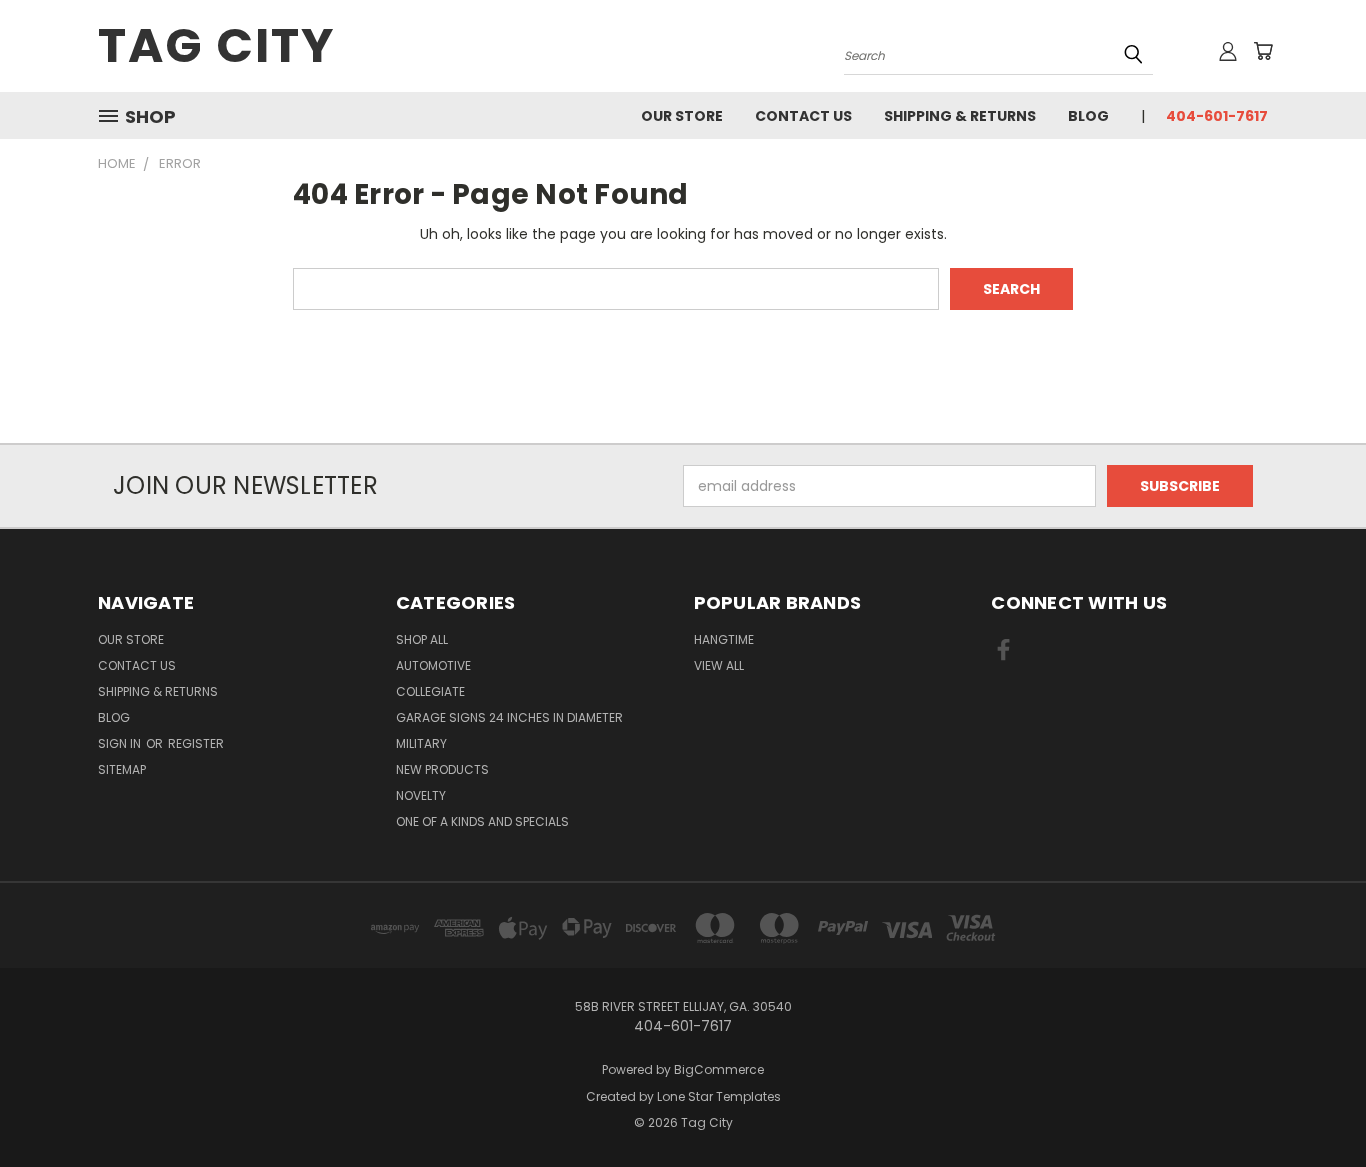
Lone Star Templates (719, 1096)
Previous (1313, 1104)
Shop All (422, 639)
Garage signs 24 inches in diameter (509, 717)
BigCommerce (719, 1069)
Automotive (433, 665)
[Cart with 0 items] (1263, 51)
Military (421, 743)
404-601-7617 (1217, 116)
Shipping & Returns (960, 116)
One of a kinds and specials (482, 821)
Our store (682, 116)
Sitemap (122, 769)
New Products (442, 769)
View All (719, 665)
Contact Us (803, 116)
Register (196, 743)
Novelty (421, 795)
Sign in (121, 743)
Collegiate (430, 691)
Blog (1088, 116)
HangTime (724, 639)
